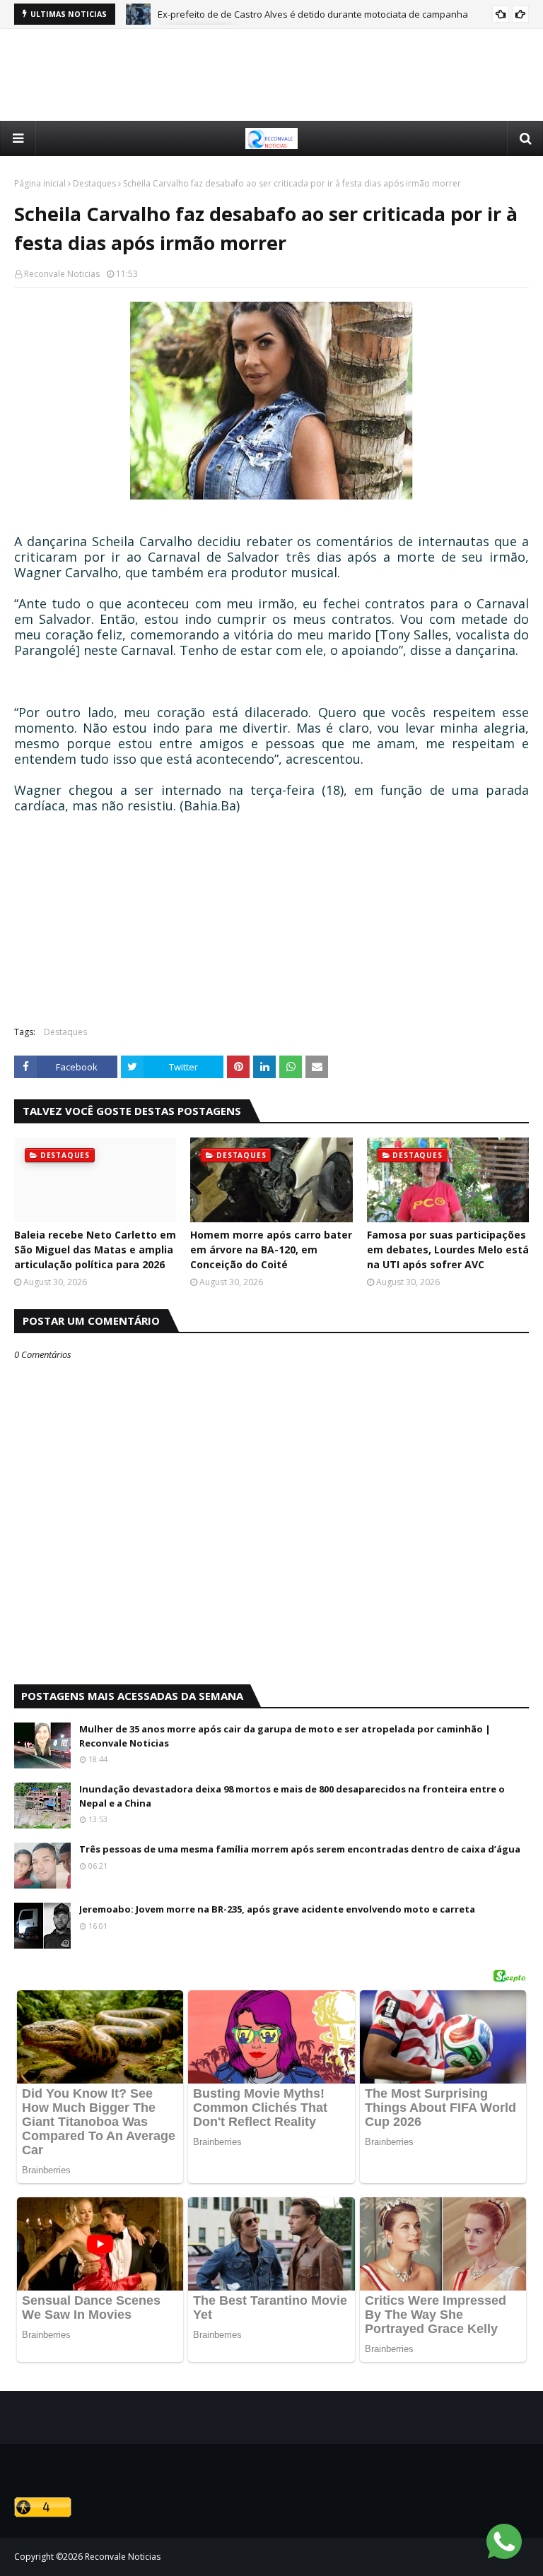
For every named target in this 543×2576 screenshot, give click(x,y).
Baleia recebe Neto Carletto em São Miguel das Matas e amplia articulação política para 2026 (95, 1249)
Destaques (94, 183)
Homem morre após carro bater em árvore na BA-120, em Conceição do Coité (271, 1249)
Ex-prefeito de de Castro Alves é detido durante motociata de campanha (313, 14)
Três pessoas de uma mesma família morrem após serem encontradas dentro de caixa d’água (300, 1849)
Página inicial (40, 183)
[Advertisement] (271, 75)
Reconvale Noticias (62, 274)
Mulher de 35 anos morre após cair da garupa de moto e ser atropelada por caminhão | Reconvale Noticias (285, 1736)
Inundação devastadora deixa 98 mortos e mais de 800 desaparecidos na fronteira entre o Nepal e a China (292, 1796)
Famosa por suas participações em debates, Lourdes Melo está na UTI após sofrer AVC (448, 1249)
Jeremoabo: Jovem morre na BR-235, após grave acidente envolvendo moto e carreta (277, 1909)
